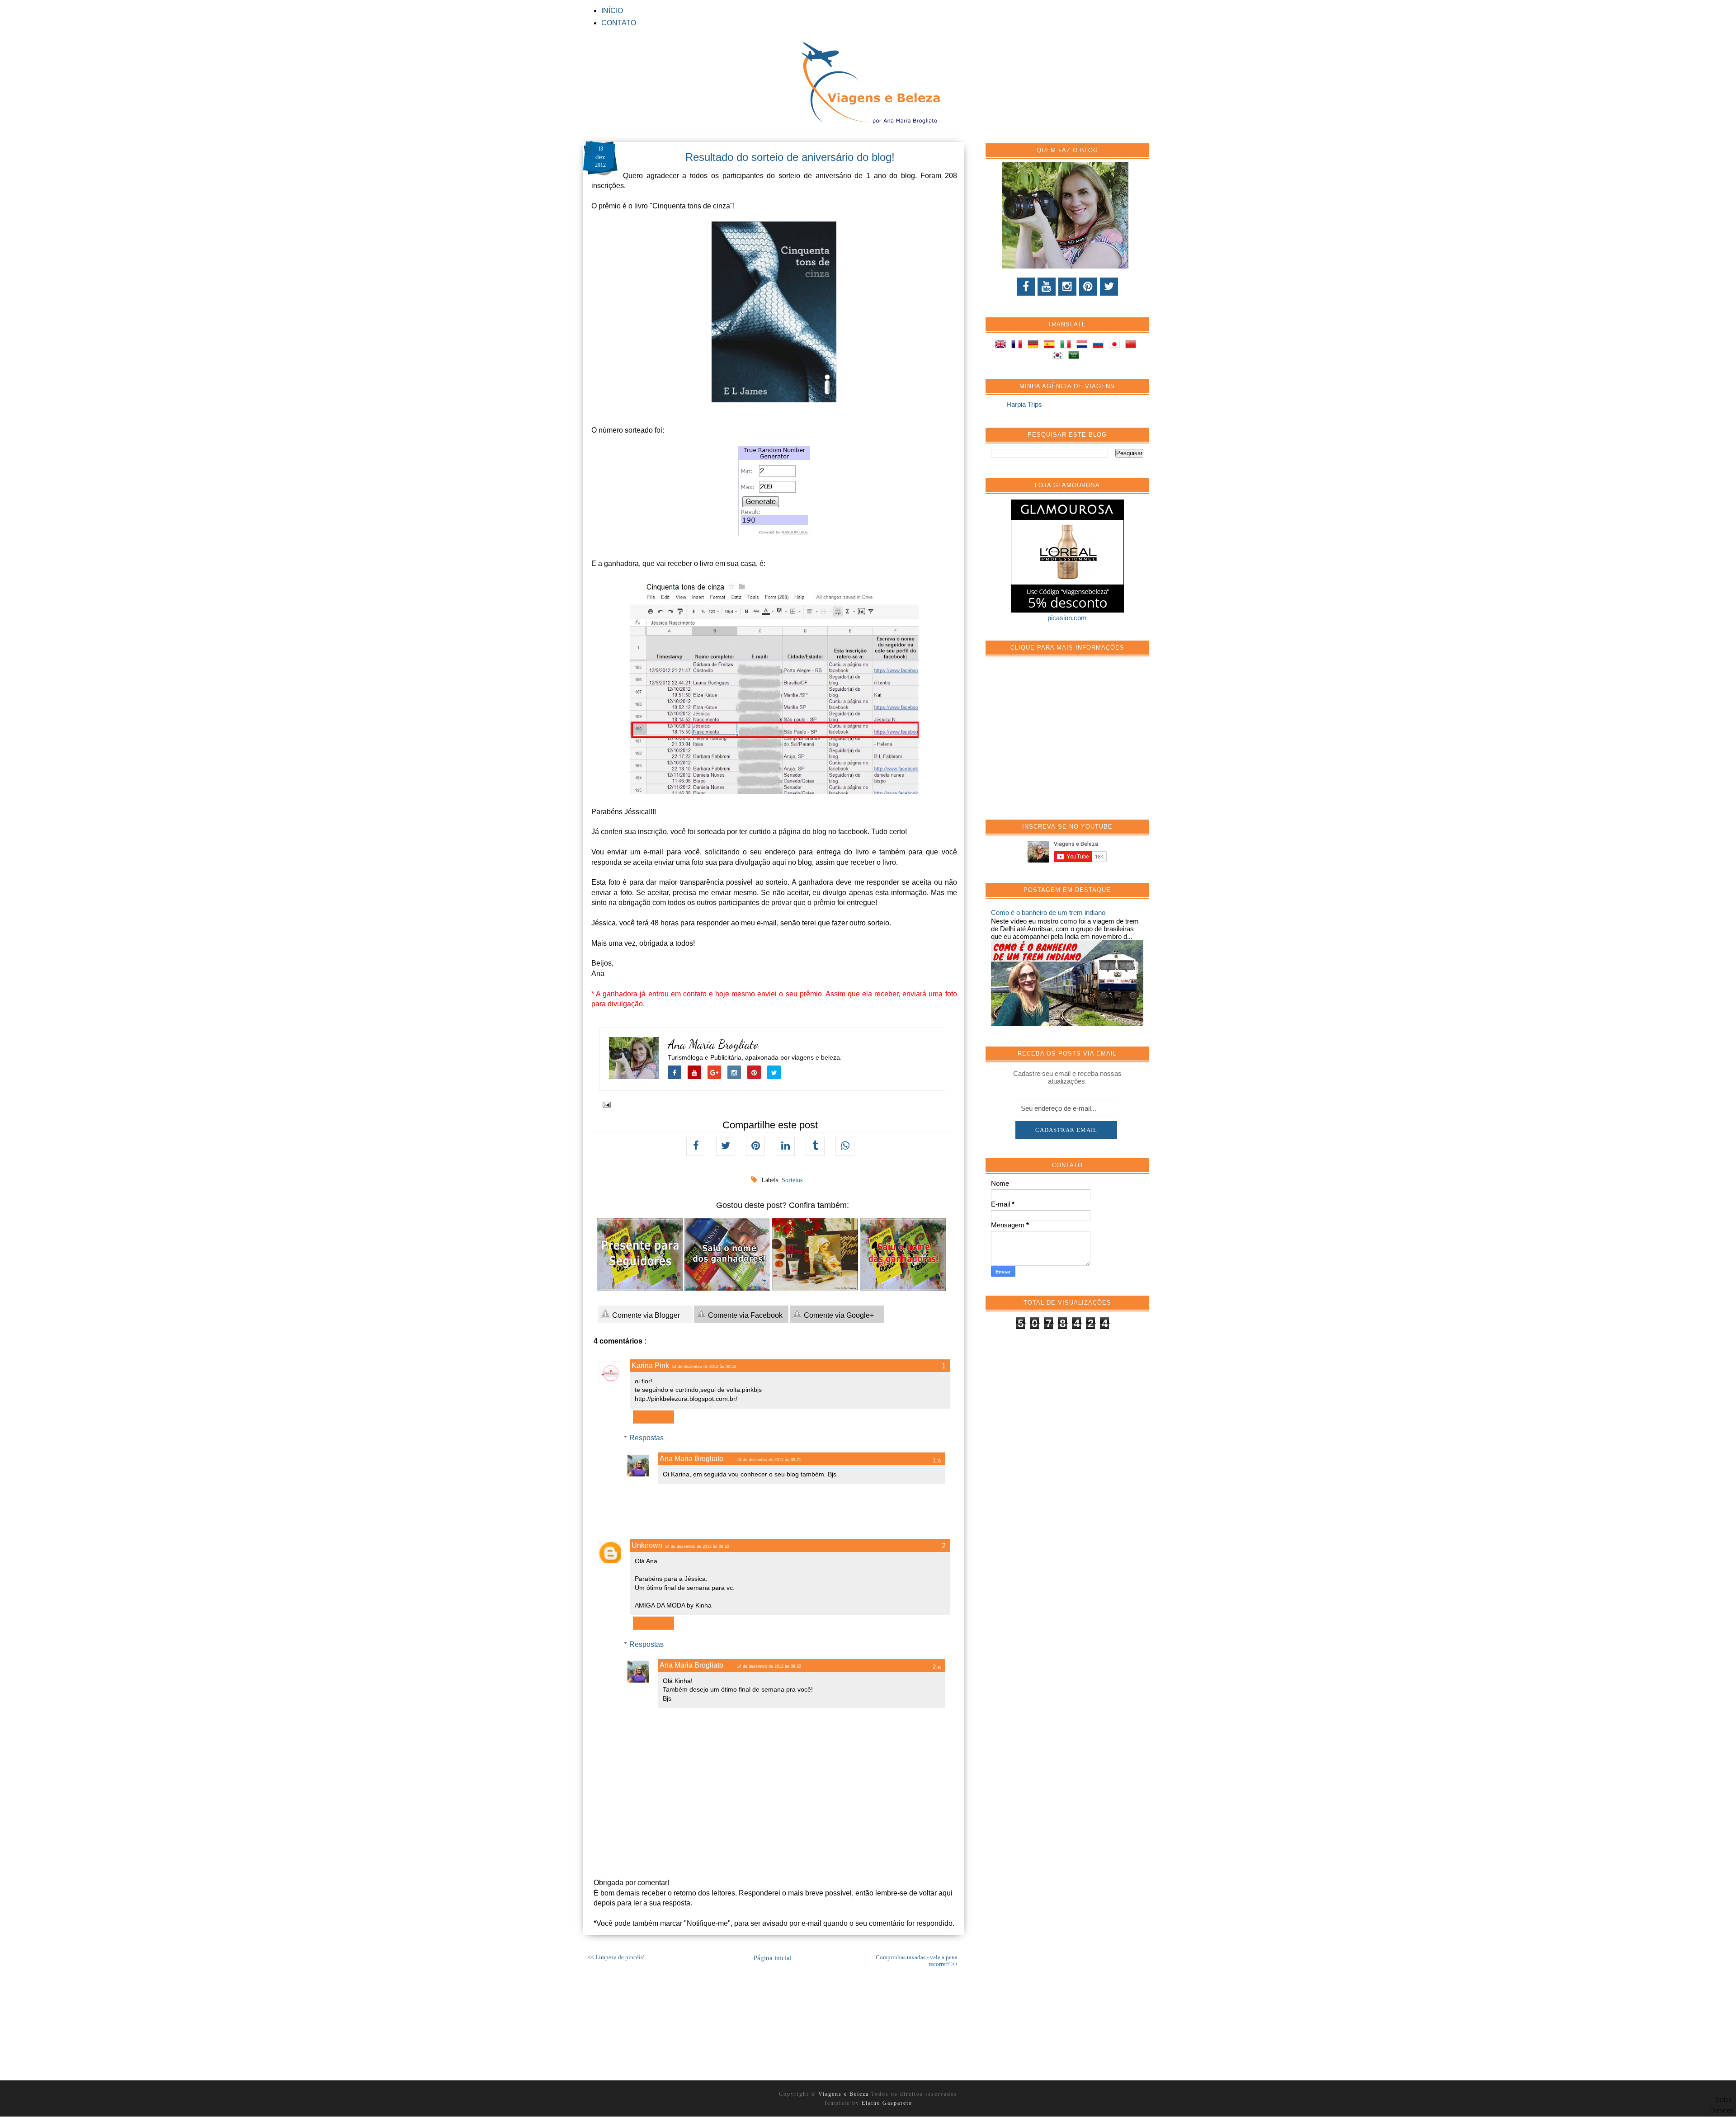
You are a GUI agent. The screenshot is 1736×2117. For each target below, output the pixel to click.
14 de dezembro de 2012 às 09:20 (769, 1666)
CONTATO (619, 23)
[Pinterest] (1088, 287)
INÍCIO (612, 11)
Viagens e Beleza (845, 2094)
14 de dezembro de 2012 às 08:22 (697, 1546)
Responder (653, 1417)
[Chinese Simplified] (1132, 346)
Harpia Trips (1024, 404)
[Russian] (1100, 346)
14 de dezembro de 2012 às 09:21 (769, 1460)
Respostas (646, 1438)
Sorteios (792, 1180)
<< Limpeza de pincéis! (616, 1957)
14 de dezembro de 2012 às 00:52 (704, 1367)
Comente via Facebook (744, 1315)
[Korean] (1059, 356)
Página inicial (773, 1958)
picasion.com (1067, 618)
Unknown (647, 1545)
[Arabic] (1076, 356)
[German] (1035, 346)
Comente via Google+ (838, 1315)
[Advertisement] (1059, 743)
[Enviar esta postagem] (605, 1104)
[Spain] (1051, 346)
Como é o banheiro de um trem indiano (1048, 912)
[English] (1002, 346)
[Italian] (1067, 346)
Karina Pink (650, 1365)
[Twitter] (1109, 287)
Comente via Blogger (645, 1315)
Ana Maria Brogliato (713, 1044)
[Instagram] (1067, 287)
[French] (1019, 346)
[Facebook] (1026, 287)
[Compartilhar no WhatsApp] (845, 1146)
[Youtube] (1047, 287)
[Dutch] (1084, 346)
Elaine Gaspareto (887, 2103)
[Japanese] (1116, 346)
